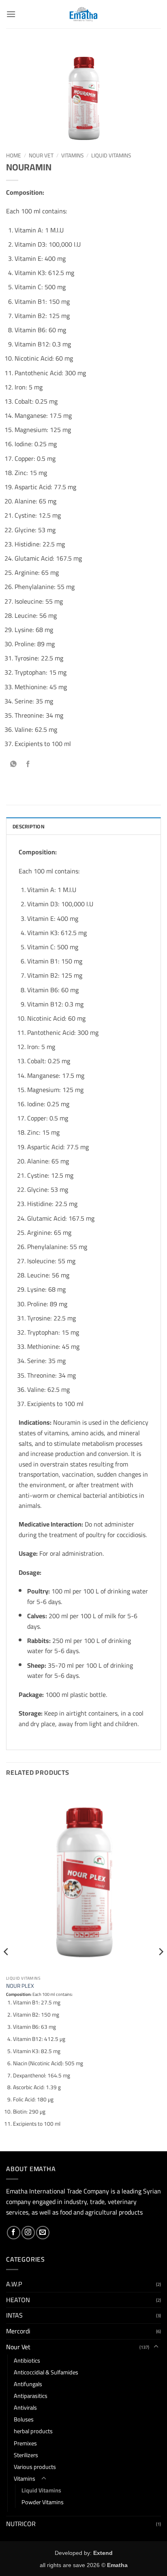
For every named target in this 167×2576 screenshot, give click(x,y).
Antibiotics (27, 2360)
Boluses (24, 2419)
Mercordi (18, 2331)
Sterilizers (26, 2455)
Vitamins (72, 155)
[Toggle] (156, 2347)
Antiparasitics (31, 2396)
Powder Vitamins (43, 2502)
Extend (103, 2553)
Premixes (25, 2443)
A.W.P (14, 2284)
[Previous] (6, 1968)
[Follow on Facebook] (14, 2233)
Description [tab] (29, 826)
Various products (35, 2467)
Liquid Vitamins (111, 155)
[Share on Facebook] (28, 764)
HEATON (18, 2300)
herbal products (33, 2431)
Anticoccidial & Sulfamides (46, 2372)
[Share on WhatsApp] (14, 764)
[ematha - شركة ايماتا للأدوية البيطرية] (84, 14)
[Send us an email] (43, 2233)
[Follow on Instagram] (28, 2233)
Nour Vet (41, 155)
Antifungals (28, 2384)
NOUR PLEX (20, 1986)
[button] (11, 14)
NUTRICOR (21, 2524)
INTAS (14, 2315)
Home (14, 155)
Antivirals (25, 2407)
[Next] (161, 1968)
